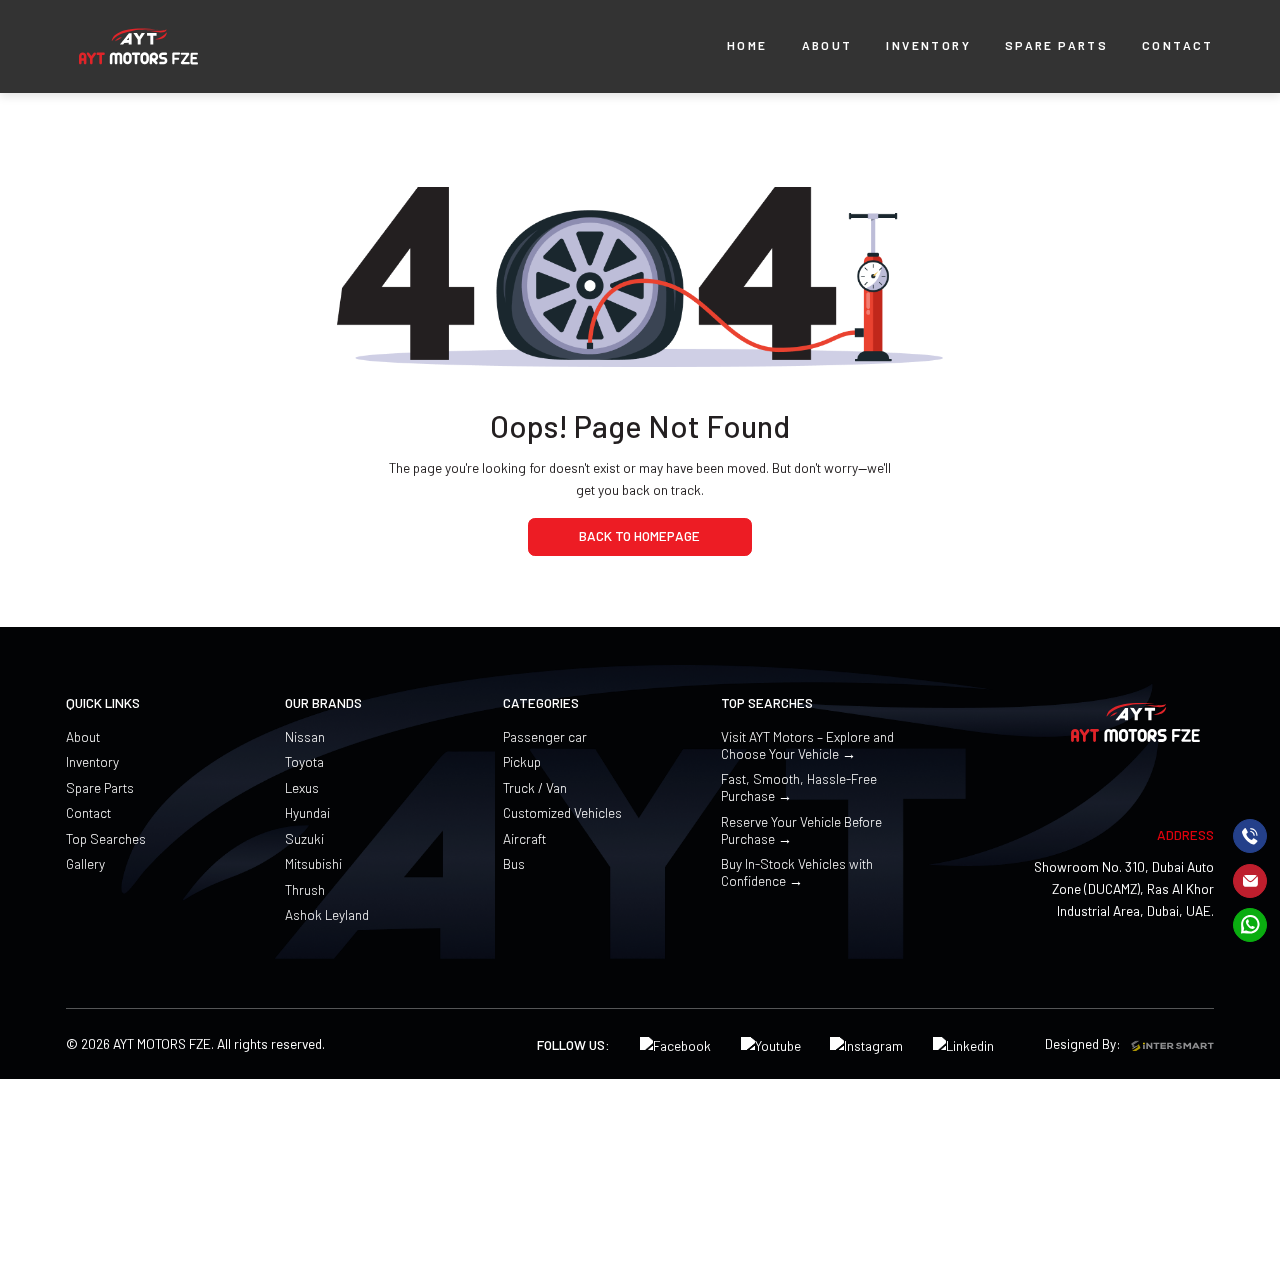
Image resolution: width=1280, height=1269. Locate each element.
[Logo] (138, 46)
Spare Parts (100, 787)
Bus (514, 863)
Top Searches (106, 838)
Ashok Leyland (327, 914)
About (83, 736)
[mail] (1250, 880)
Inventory (92, 761)
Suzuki (304, 838)
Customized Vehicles (562, 812)
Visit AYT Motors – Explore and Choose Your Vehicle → (807, 745)
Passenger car (545, 736)
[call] (1250, 836)
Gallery (85, 863)
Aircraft (524, 838)
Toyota (304, 761)
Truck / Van (535, 787)
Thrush (305, 889)
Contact (88, 812)
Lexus (302, 787)
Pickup (522, 761)
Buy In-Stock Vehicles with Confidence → (797, 872)
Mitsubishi (313, 863)
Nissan (305, 736)
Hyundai (307, 812)
